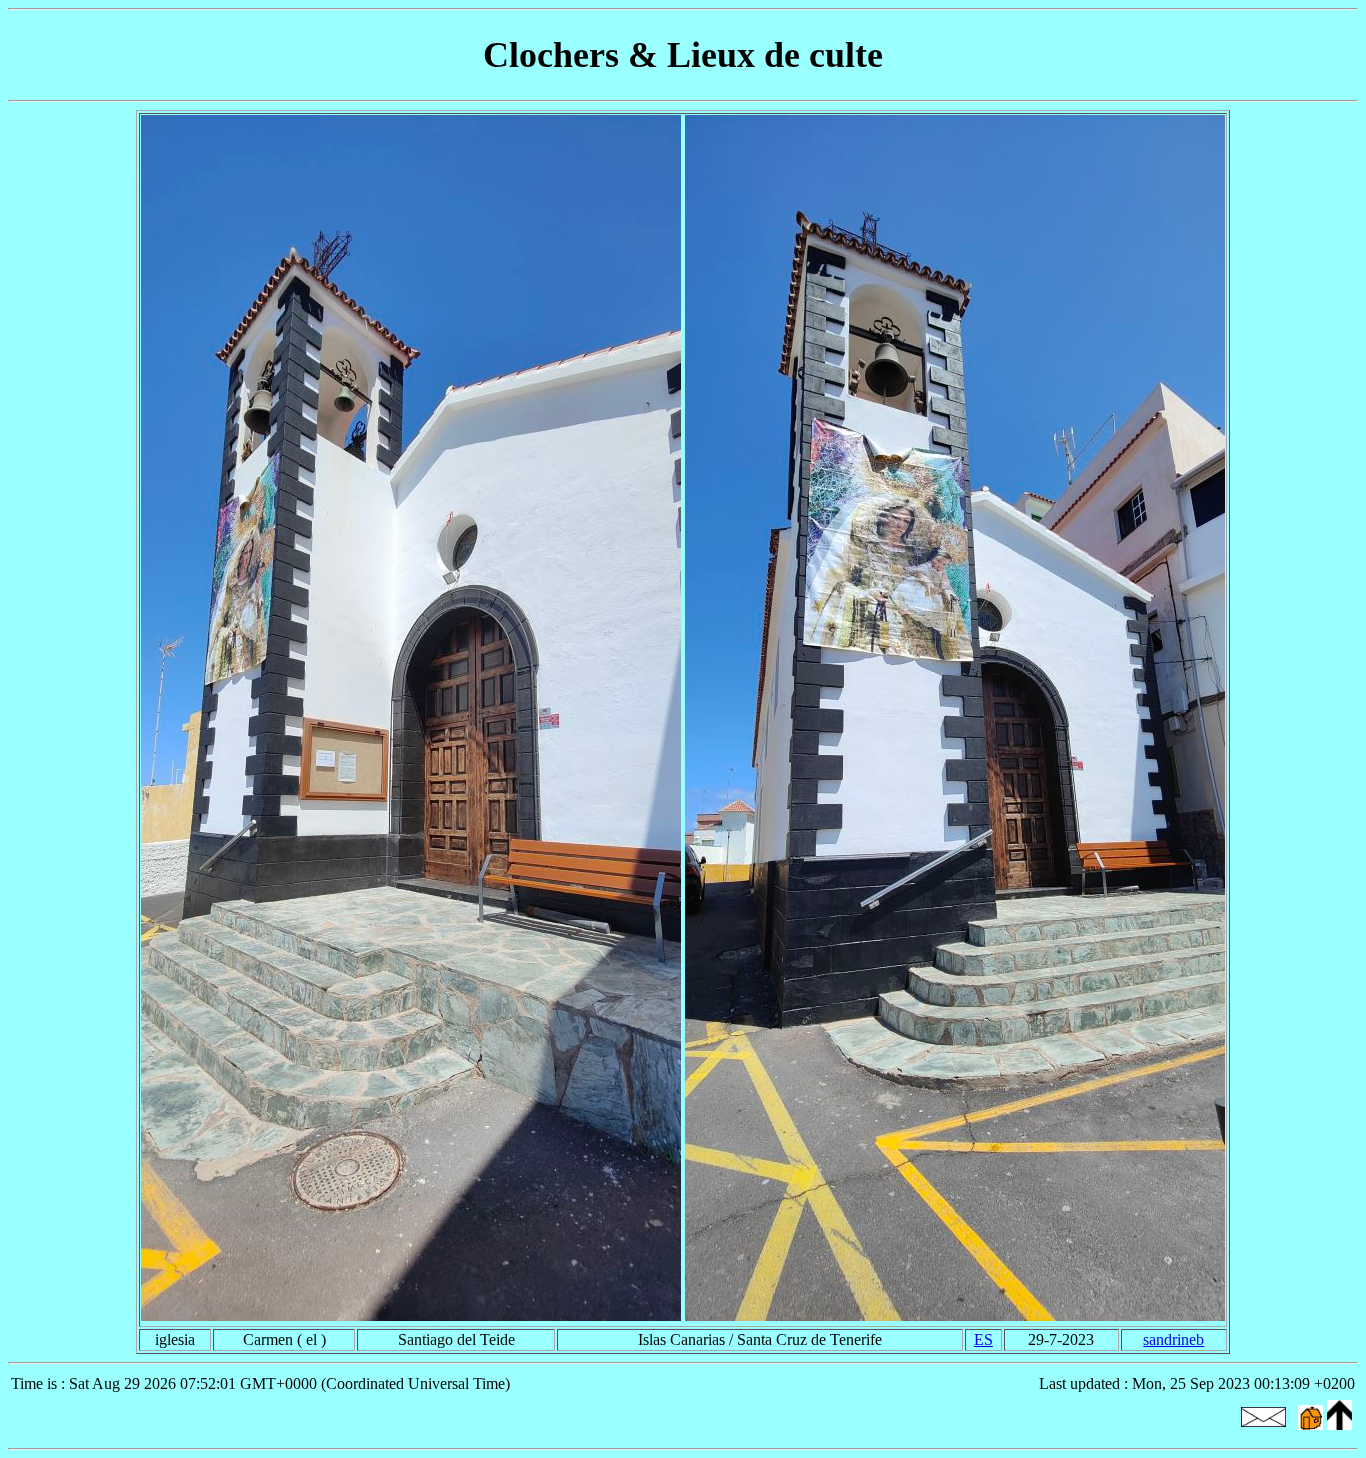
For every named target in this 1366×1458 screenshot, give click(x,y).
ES (983, 1339)
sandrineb (1173, 1339)
